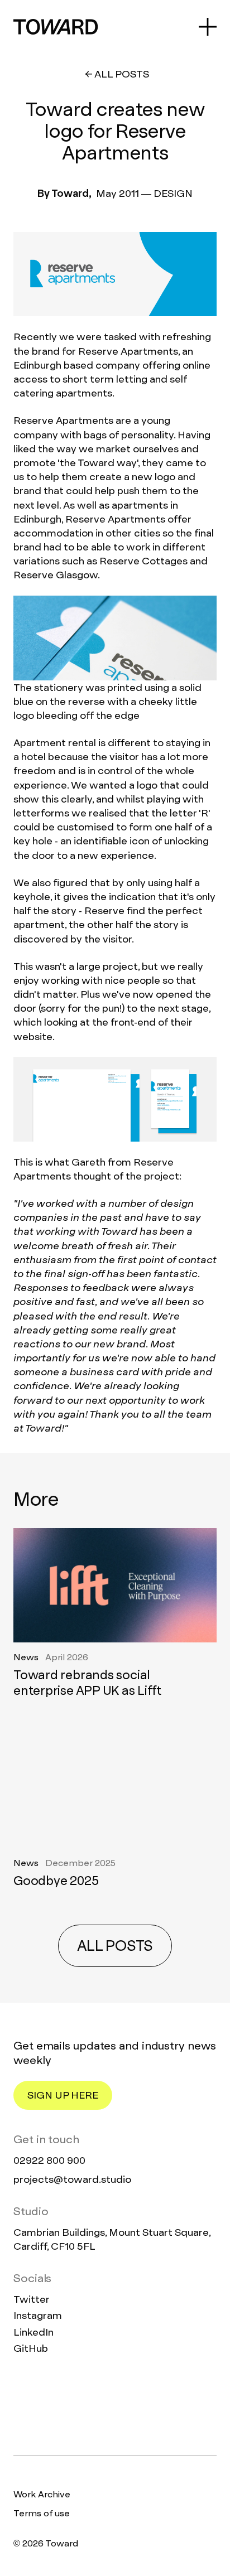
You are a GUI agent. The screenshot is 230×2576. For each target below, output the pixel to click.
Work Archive (42, 2494)
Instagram (38, 2315)
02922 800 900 (49, 2160)
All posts (115, 1946)
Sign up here (63, 2095)
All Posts (122, 74)
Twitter (32, 2299)
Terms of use (42, 2513)
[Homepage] (115, 2405)
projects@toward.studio (72, 2179)
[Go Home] (56, 27)
